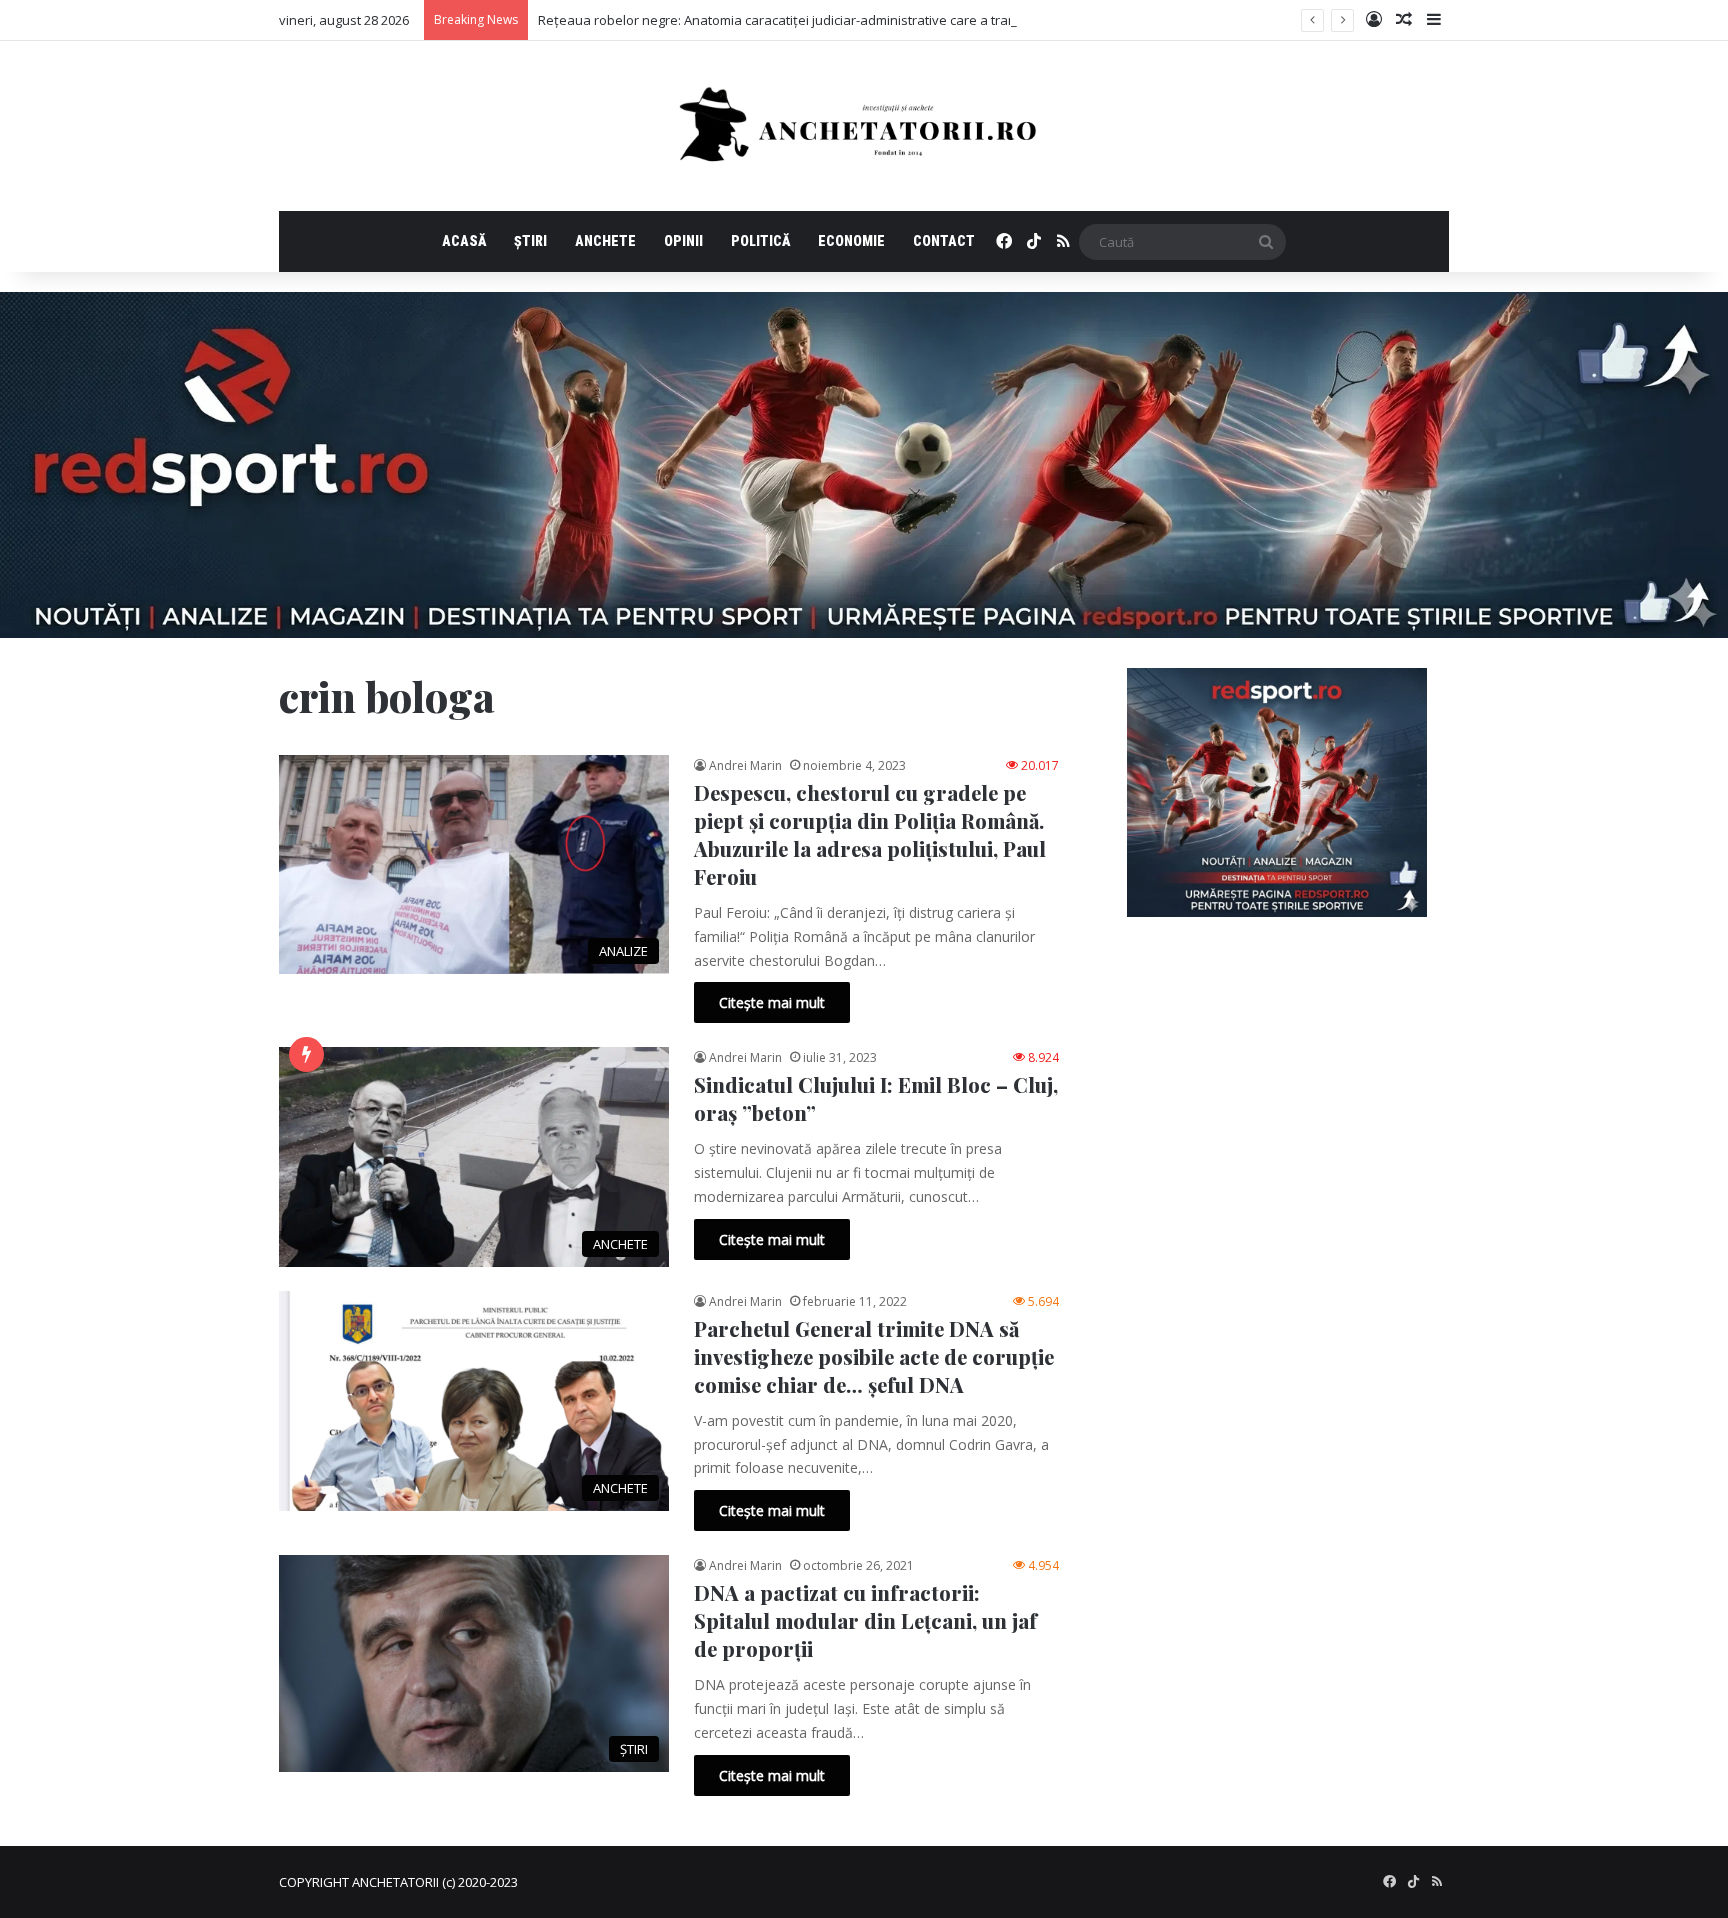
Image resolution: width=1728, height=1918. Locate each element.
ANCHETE (605, 241)
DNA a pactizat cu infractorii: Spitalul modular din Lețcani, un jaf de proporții (865, 1620)
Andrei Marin (745, 765)
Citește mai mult (772, 1002)
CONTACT (944, 241)
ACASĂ (464, 241)
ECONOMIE (851, 241)
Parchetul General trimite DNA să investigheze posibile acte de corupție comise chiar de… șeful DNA (874, 1356)
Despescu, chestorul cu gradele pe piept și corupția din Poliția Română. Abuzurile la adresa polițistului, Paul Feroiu (870, 834)
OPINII (683, 241)
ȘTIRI (530, 241)
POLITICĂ (760, 241)
